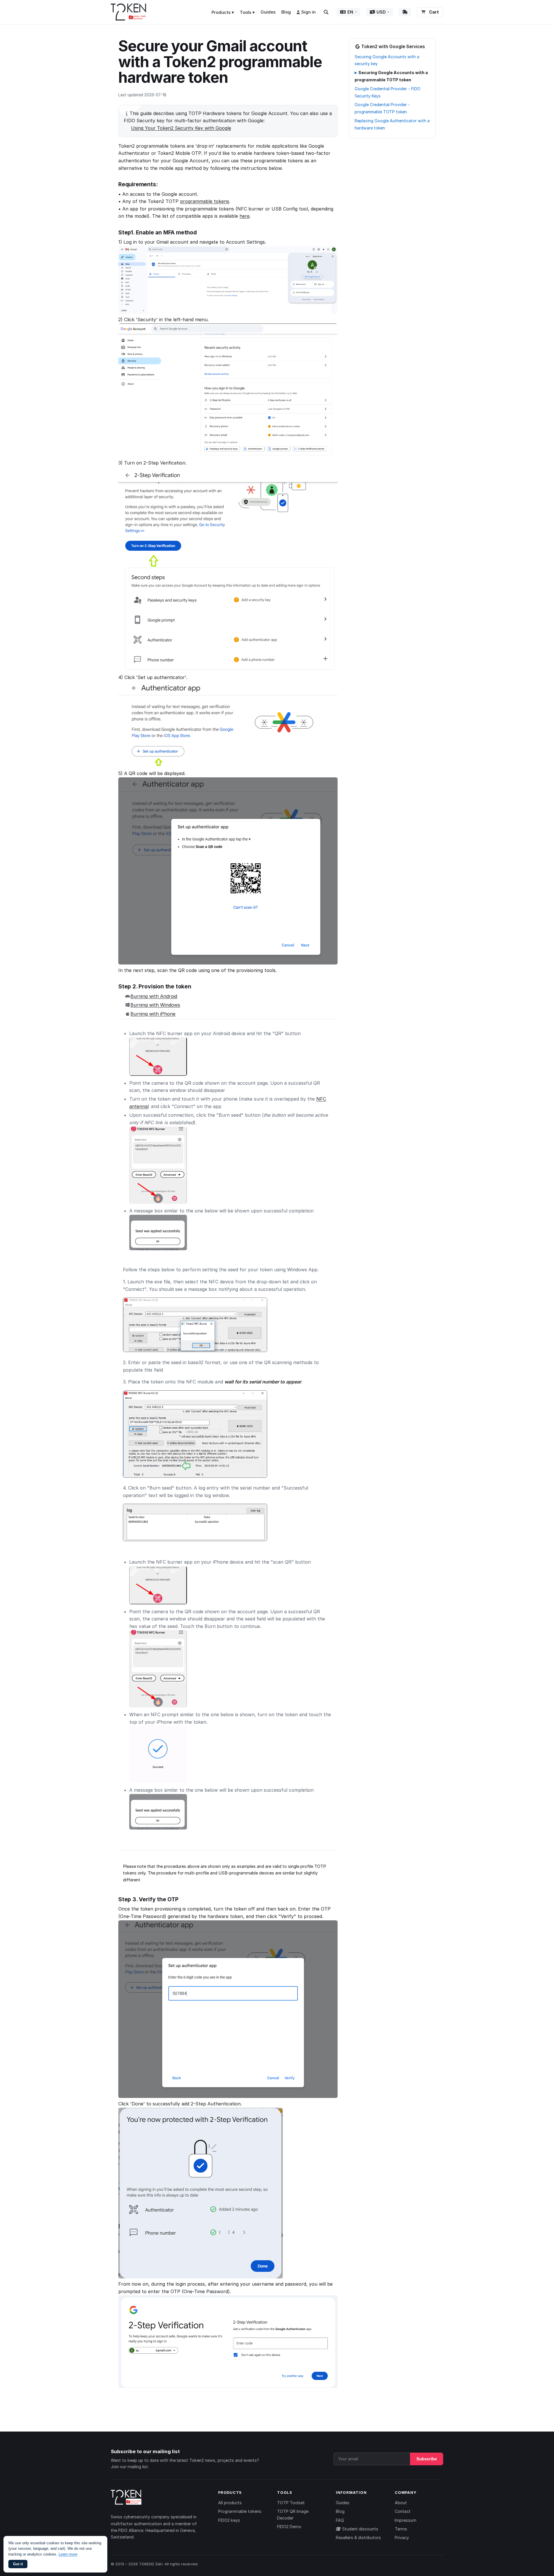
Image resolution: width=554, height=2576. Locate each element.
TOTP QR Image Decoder (293, 2514)
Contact (403, 2511)
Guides (268, 12)
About (401, 2503)
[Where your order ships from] (405, 12)
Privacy (402, 2538)
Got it (18, 2564)
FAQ (340, 2520)
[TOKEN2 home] (129, 12)
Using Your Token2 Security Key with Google (181, 128)
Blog (286, 12)
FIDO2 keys (229, 2520)
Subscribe (427, 2459)
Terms (401, 2529)
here (245, 216)
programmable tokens (205, 201)
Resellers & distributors (358, 2538)
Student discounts (360, 2529)
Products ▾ (223, 12)
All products (230, 2503)
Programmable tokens (240, 2511)
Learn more (68, 2554)
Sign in (308, 12)
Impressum (406, 2520)
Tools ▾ (247, 12)
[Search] (326, 12)
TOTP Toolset (291, 2503)
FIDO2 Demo (289, 2527)
